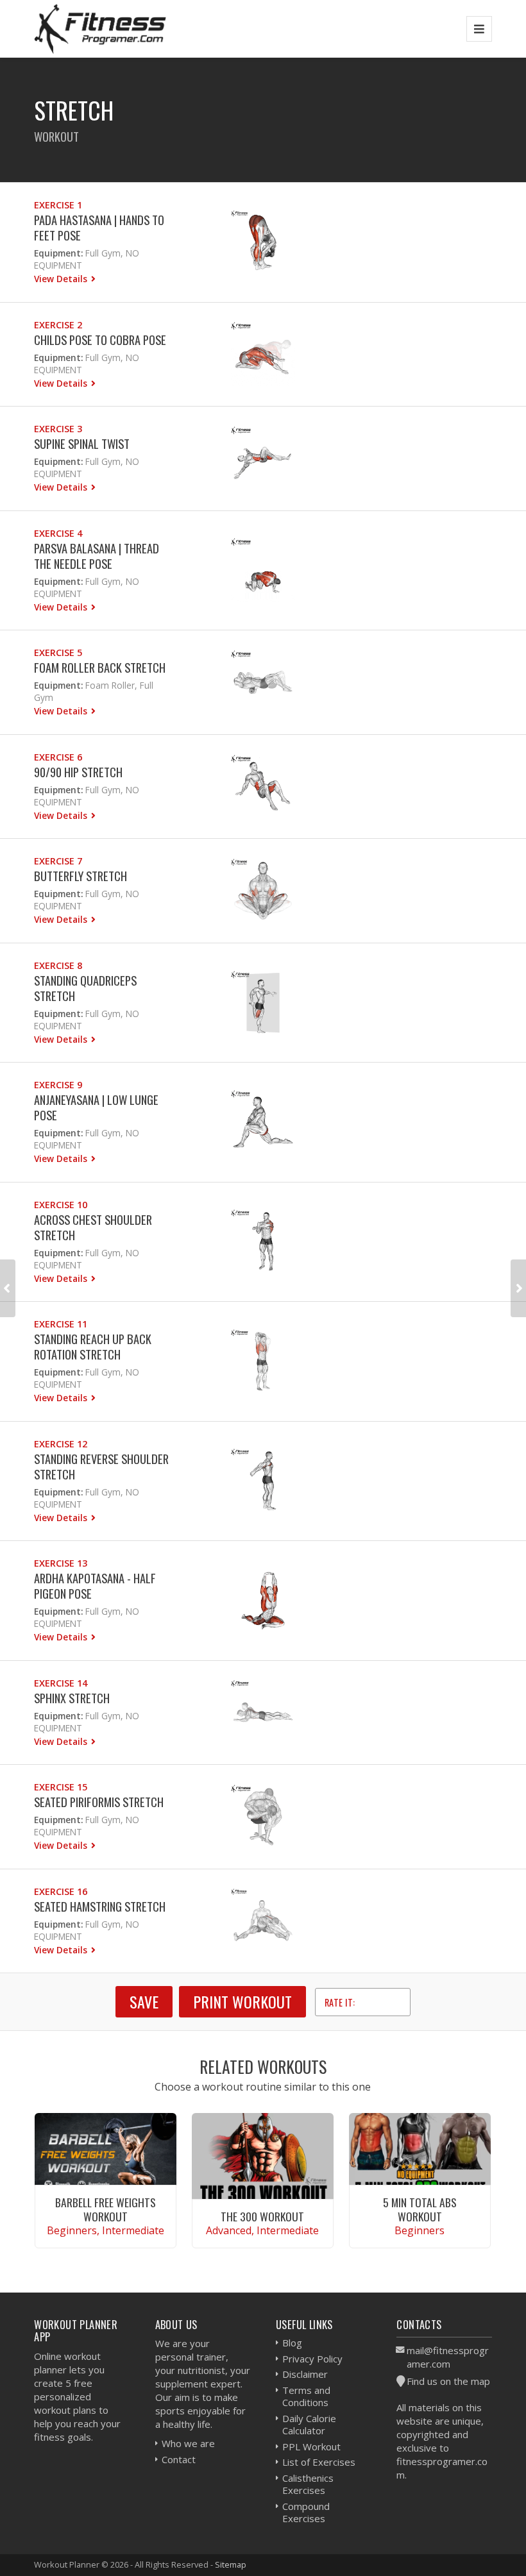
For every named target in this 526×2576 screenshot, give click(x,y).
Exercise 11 (61, 1324)
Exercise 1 (58, 205)
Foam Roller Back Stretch (100, 667)
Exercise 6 (58, 757)
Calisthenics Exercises (308, 2484)
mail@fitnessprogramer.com (448, 2357)
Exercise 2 (58, 325)
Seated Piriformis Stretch (99, 1802)
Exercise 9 (58, 1085)
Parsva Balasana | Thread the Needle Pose (97, 556)
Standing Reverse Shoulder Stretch (101, 1466)
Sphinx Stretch (72, 1698)
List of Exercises (319, 2462)
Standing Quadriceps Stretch (85, 988)
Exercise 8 (58, 965)
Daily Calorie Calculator (309, 2425)
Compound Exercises (306, 2513)
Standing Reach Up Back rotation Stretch (93, 1346)
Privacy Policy (312, 2359)
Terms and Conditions (306, 2396)
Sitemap (231, 2564)
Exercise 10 (61, 1205)
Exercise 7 (58, 861)
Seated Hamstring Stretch (100, 1906)
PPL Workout (311, 2446)
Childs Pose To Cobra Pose (100, 340)
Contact (179, 2459)
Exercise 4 (58, 533)
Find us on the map (448, 2381)
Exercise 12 (61, 1444)
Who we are (188, 2443)
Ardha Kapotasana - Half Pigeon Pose (95, 1586)
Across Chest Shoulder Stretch (93, 1227)
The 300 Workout (262, 2216)
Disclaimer (305, 2374)
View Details (62, 279)
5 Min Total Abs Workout (420, 2209)
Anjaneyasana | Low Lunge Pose (96, 1107)
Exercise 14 (61, 1683)
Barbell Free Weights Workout (106, 2209)
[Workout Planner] (100, 29)
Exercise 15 (61, 1787)
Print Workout (242, 2001)
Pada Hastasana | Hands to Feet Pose (99, 227)
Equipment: (58, 253)
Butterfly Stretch (81, 876)
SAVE (144, 2001)
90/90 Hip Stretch (78, 772)
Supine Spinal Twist (82, 443)
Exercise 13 (61, 1563)
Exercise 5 (58, 652)
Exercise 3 (58, 429)
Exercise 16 (61, 1891)
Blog (292, 2343)
